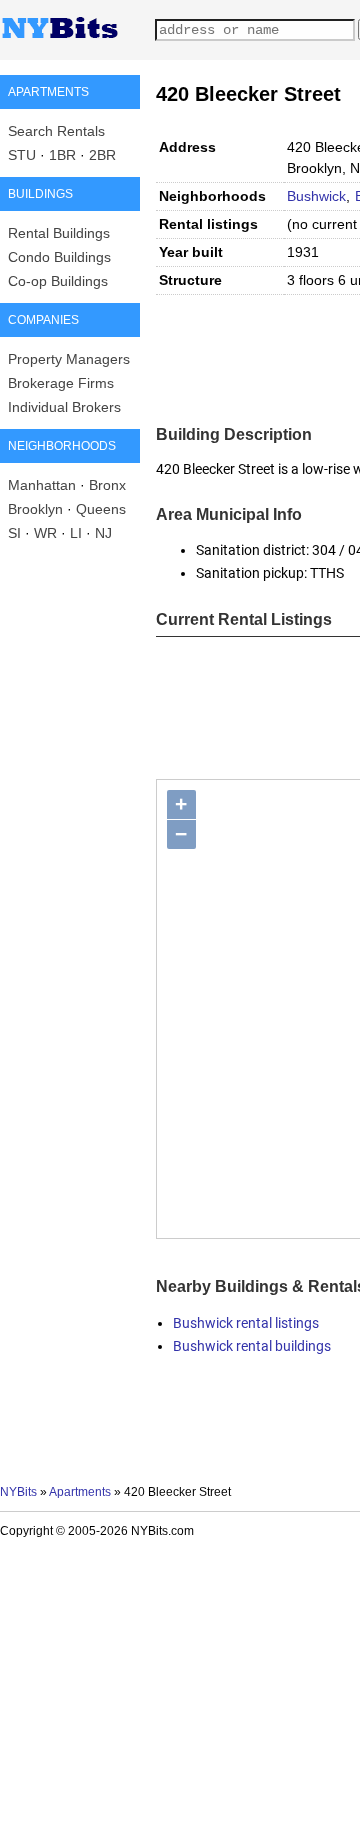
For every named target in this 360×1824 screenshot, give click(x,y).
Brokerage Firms (61, 383)
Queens (101, 509)
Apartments (80, 1492)
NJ (103, 533)
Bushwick (316, 196)
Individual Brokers (64, 407)
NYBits (18, 1492)
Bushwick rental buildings (252, 1346)
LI (76, 533)
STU (22, 155)
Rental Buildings (59, 233)
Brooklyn (35, 509)
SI (14, 533)
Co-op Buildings (58, 281)
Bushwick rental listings (246, 1323)
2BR (102, 155)
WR (45, 533)
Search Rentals (56, 131)
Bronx (107, 485)
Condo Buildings (59, 257)
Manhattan (42, 485)
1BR (62, 155)
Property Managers (69, 359)
